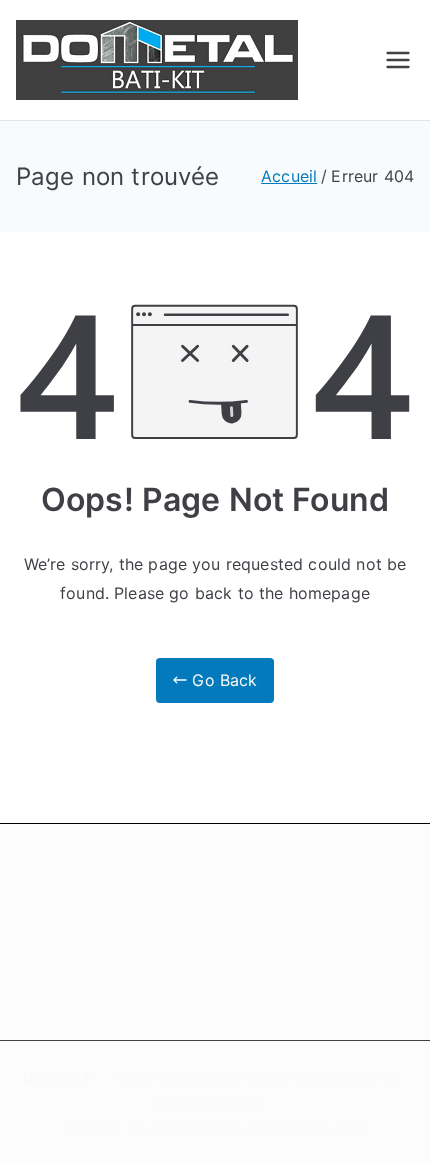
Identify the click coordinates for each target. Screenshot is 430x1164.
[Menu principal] (398, 60)
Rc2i (350, 1127)
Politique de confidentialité (153, 1127)
